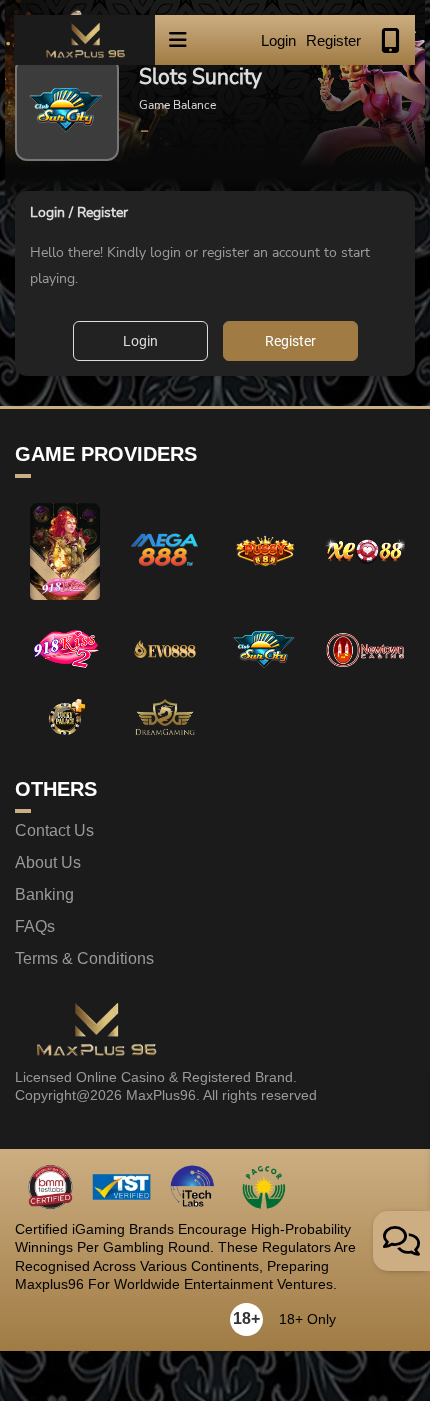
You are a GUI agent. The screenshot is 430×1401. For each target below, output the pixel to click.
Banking (44, 895)
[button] (178, 40)
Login (278, 40)
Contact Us (54, 831)
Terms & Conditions (84, 959)
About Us (48, 863)
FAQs (35, 927)
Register (333, 40)
